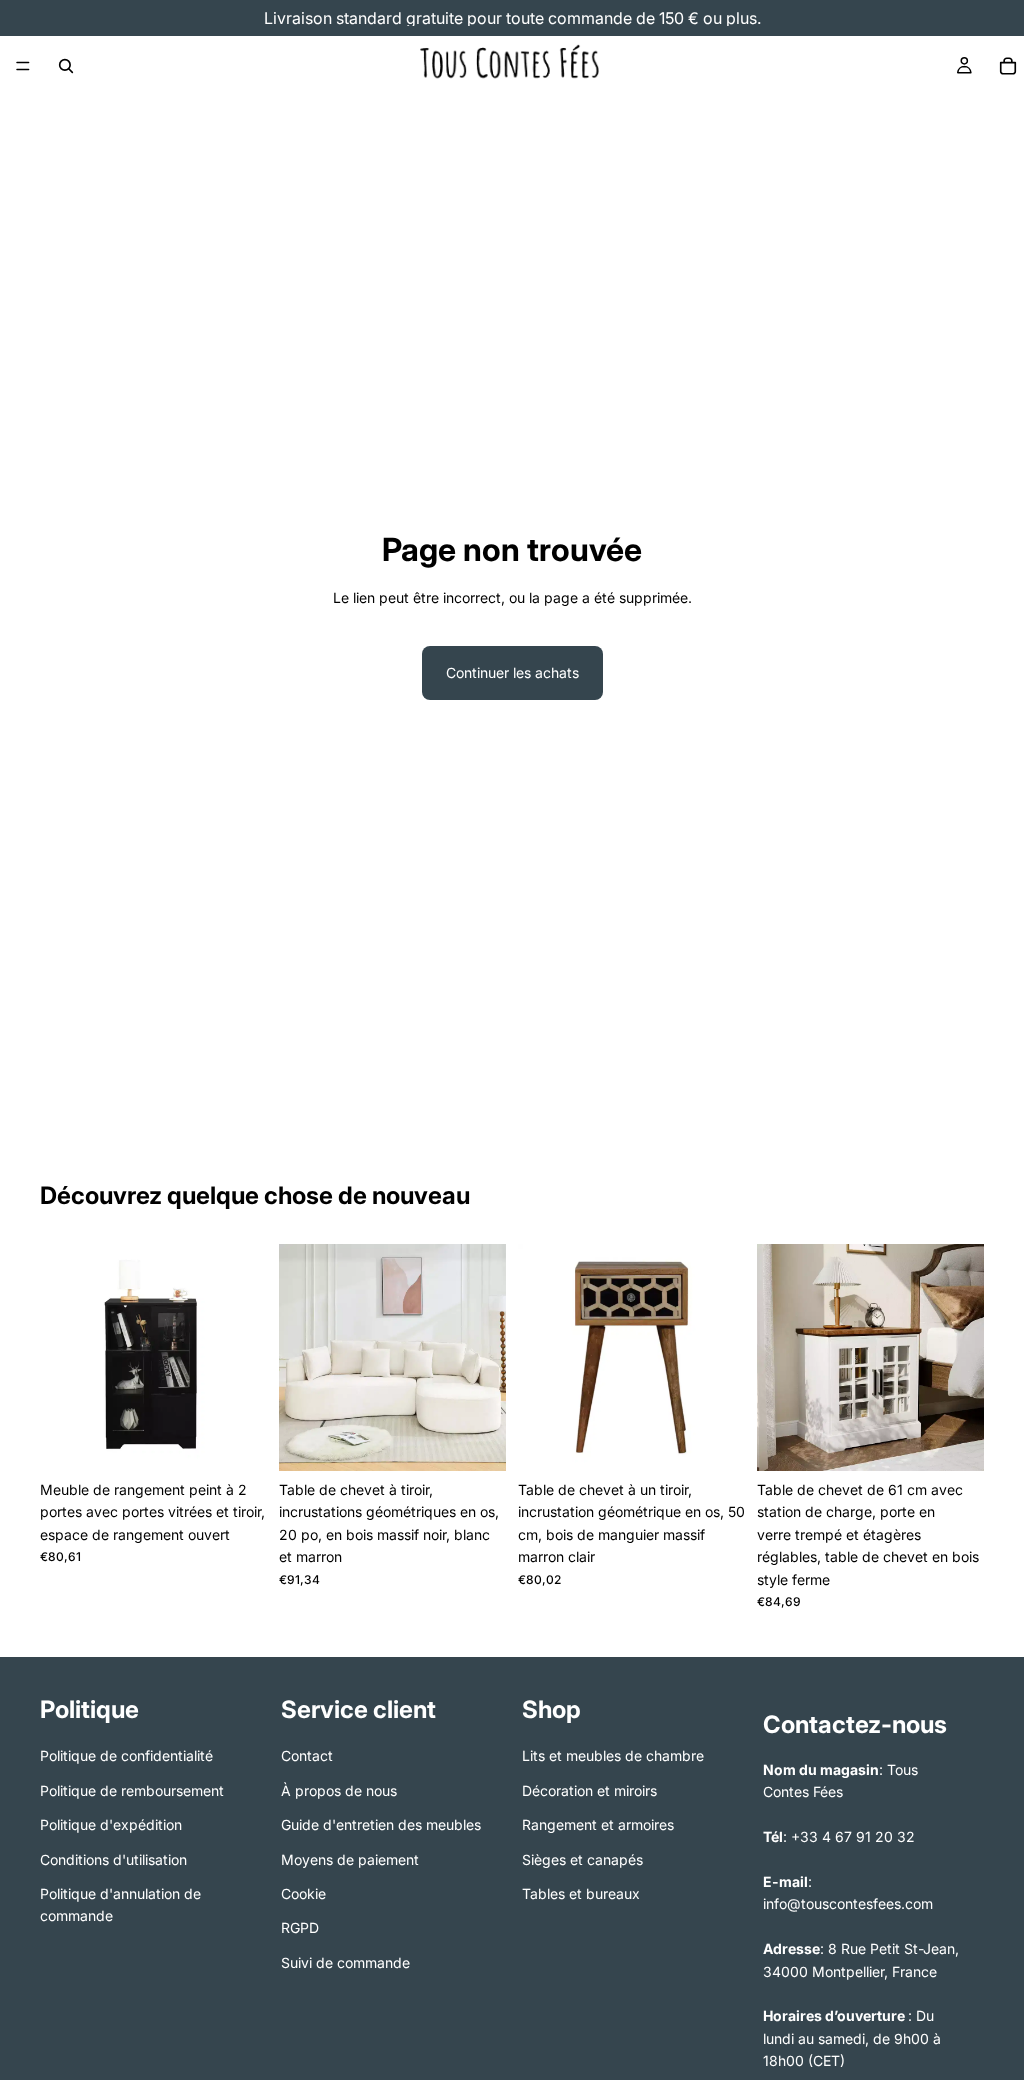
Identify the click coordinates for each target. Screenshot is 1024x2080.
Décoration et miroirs (589, 1790)
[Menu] (23, 66)
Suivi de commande (345, 1962)
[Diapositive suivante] (245, 1358)
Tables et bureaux (581, 1893)
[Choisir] (236, 1440)
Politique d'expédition (111, 1825)
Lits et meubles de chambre (613, 1756)
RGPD (300, 1928)
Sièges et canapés (582, 1859)
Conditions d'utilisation (113, 1859)
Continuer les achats (512, 672)
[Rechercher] (66, 66)
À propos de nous (339, 1790)
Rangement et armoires (598, 1825)
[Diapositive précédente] (62, 1358)
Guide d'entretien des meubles (381, 1825)
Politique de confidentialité (126, 1756)
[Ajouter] (714, 1440)
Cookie (303, 1893)
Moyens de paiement (350, 1859)
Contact (307, 1756)
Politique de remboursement (132, 1790)
